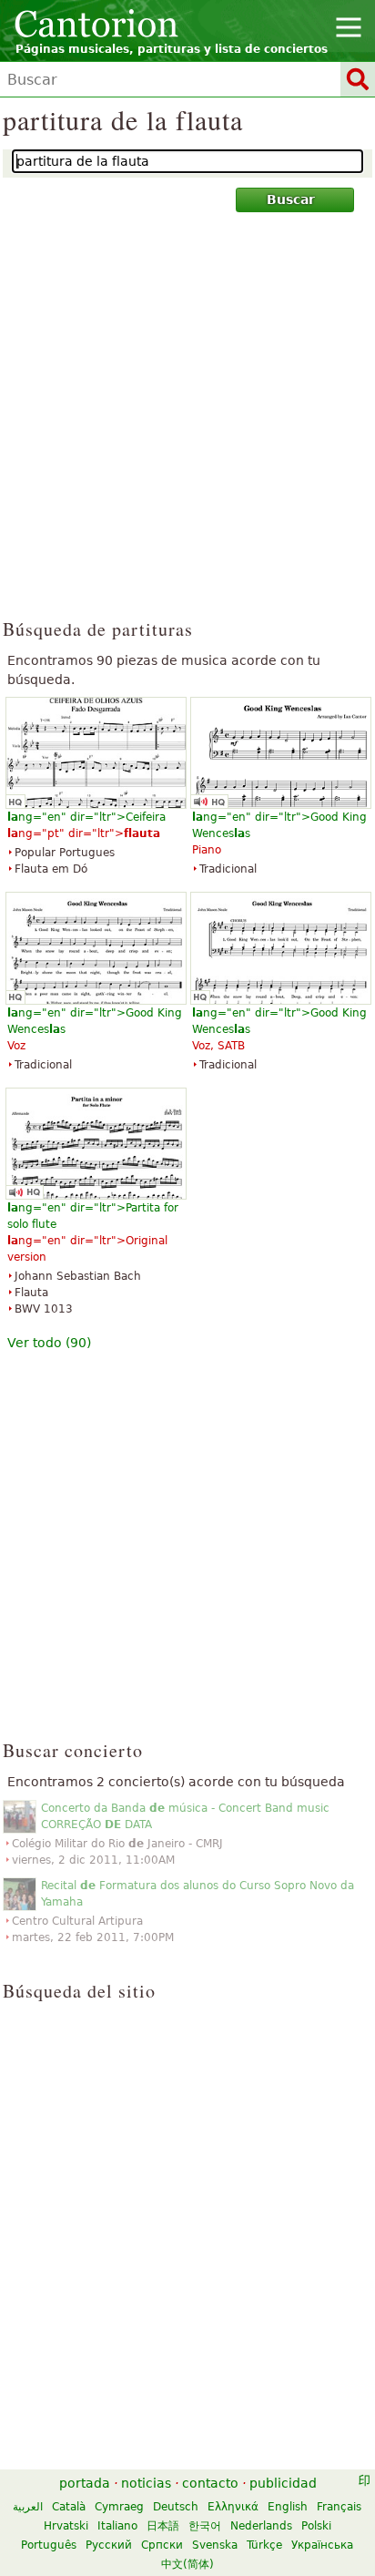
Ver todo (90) (49, 1343)
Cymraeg (119, 2507)
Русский (109, 2545)
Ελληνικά (233, 2507)
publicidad (283, 2483)
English (288, 2507)
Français (339, 2507)
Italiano (117, 2526)
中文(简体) (187, 2564)
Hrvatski (66, 2526)
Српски (162, 2545)
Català (69, 2507)
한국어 (205, 2526)
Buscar (291, 199)
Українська (322, 2545)
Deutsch (176, 2507)
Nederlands (261, 2526)
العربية (28, 2507)
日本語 (163, 2526)
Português (49, 2545)
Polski (316, 2526)
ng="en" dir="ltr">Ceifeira (86, 817)
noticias (146, 2483)
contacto (210, 2483)
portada (85, 2483)
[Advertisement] (187, 424)
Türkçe (264, 2545)
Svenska (215, 2545)
